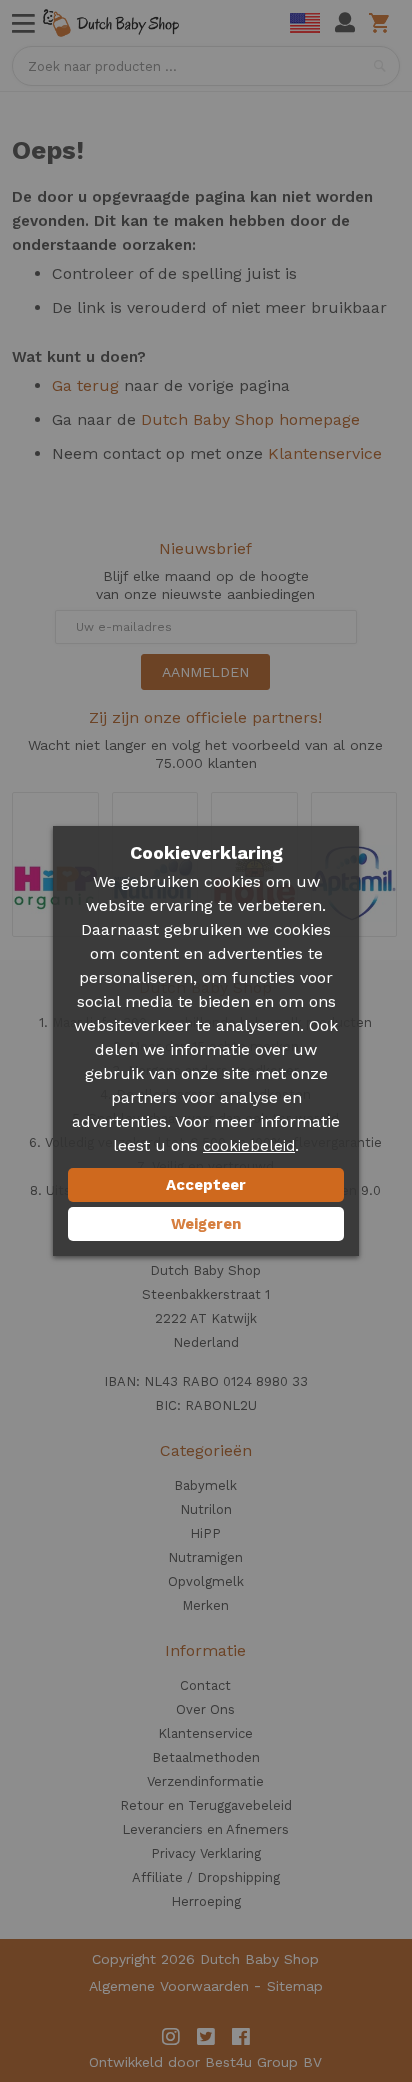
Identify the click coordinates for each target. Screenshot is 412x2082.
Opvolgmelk (206, 1581)
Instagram (171, 2037)
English (305, 23)
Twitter (206, 2037)
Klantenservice (325, 453)
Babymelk (205, 1485)
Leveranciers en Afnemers (205, 1829)
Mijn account (345, 23)
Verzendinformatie (205, 1781)
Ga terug (85, 385)
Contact (205, 1685)
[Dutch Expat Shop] (111, 23)
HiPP (205, 1533)
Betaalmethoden (206, 1757)
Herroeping (206, 1901)
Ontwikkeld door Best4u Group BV (205, 2062)
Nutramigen (205, 1557)
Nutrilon (206, 1509)
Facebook (241, 2037)
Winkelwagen (382, 23)
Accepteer (206, 1185)
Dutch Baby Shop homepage (250, 419)
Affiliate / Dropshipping (206, 1877)
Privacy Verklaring (206, 1853)
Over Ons (205, 1709)
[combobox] (205, 66)
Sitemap (295, 1986)
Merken (205, 1605)
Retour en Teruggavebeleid (206, 1805)
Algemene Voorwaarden (169, 1986)
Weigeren (206, 1224)
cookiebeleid (249, 1146)
